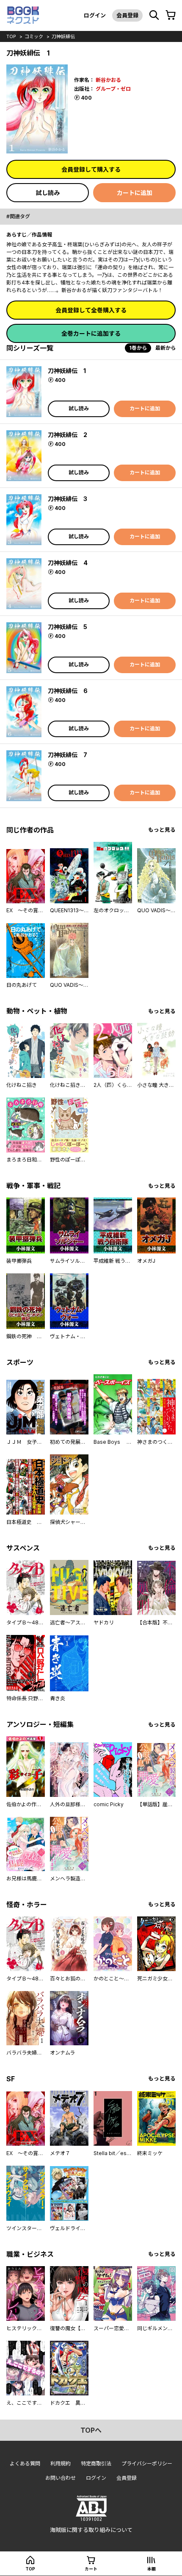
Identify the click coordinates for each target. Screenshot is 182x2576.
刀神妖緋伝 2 (68, 435)
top (11, 36)
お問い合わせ (61, 2478)
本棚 (152, 2569)
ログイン (95, 15)
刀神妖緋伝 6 (68, 691)
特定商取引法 (96, 2463)
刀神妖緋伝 (63, 36)
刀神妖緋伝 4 (68, 563)
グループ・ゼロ (113, 89)
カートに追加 (135, 193)
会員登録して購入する (91, 169)
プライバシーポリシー (147, 2463)
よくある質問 (25, 2463)
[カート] (171, 15)
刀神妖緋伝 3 (68, 499)
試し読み (48, 193)
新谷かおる (108, 80)
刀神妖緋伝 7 (68, 755)
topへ (91, 2430)
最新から (165, 348)
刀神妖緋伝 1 (67, 371)
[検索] (154, 15)
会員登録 (127, 15)
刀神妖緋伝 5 (68, 627)
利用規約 (61, 2463)
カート (91, 2569)
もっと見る (162, 830)
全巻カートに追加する (91, 333)
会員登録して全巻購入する (91, 310)
